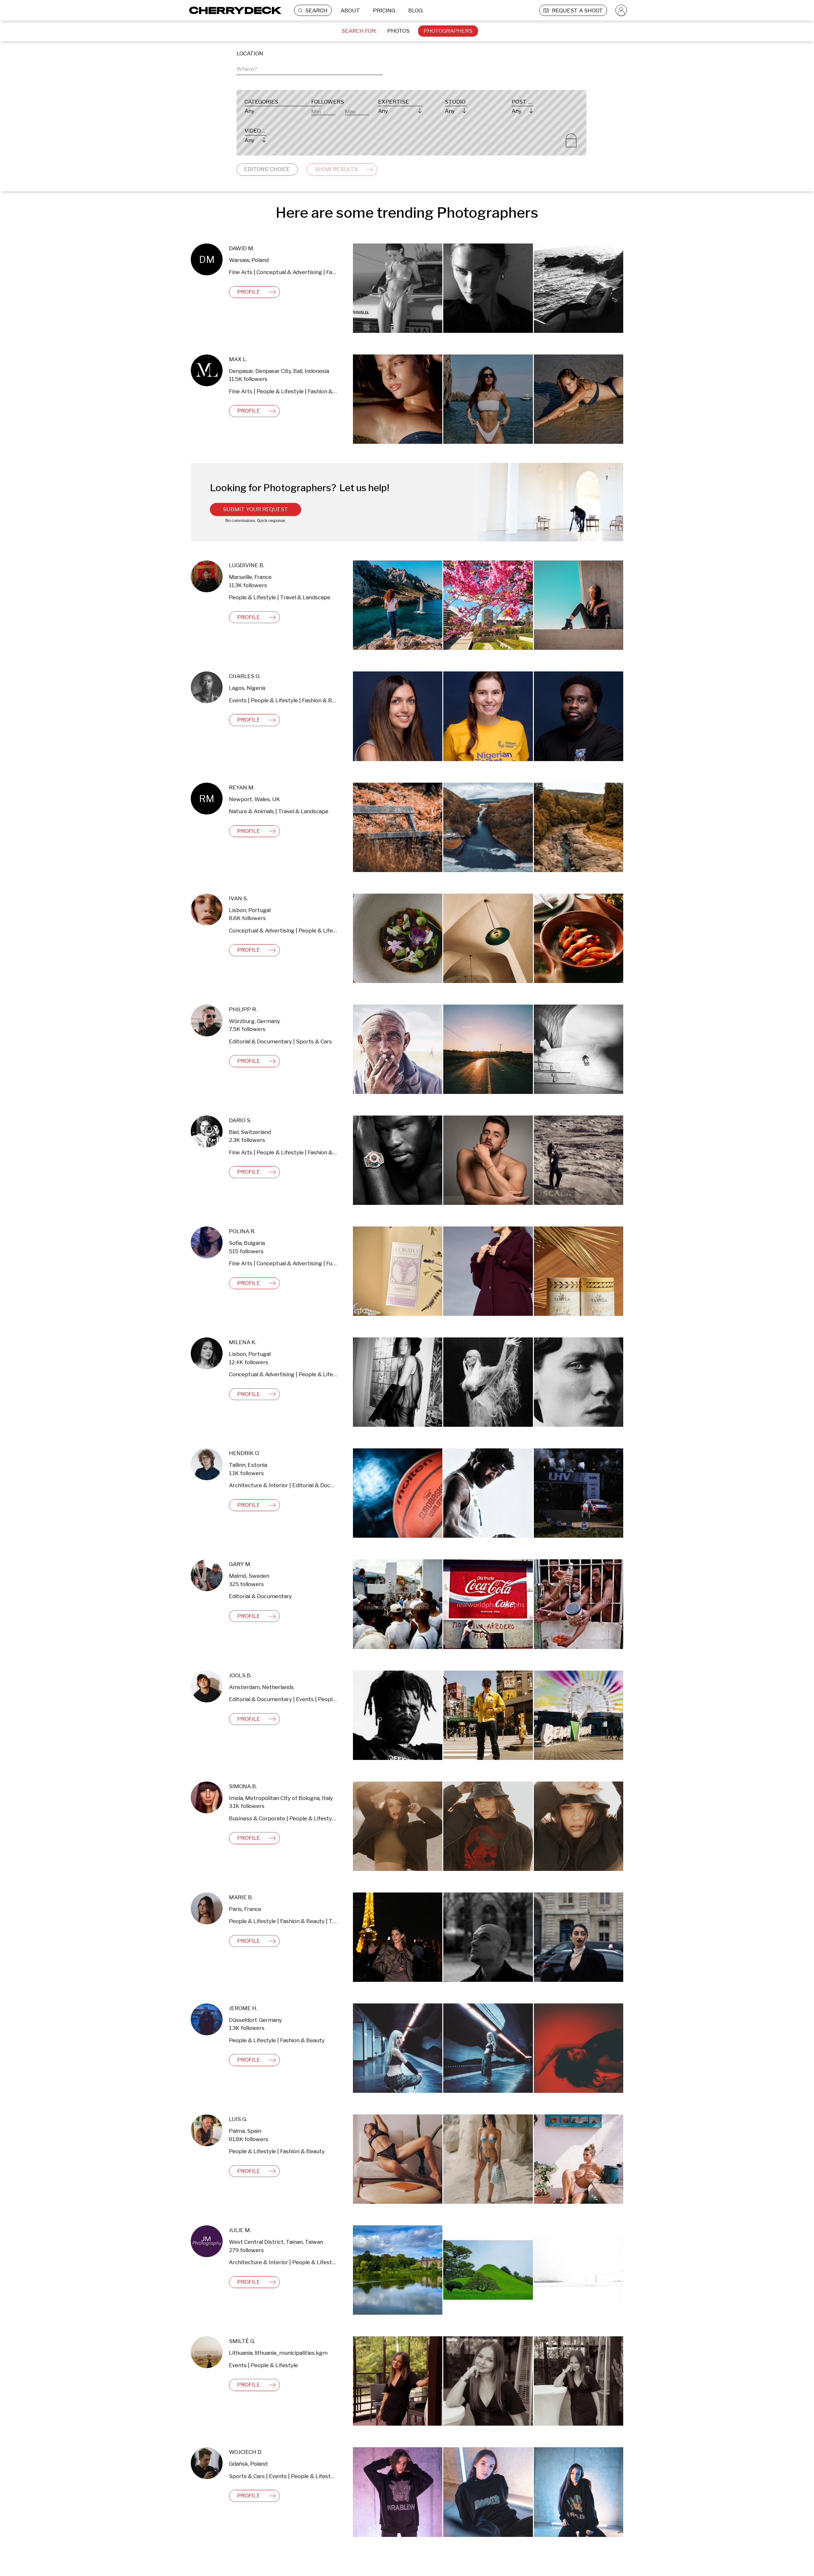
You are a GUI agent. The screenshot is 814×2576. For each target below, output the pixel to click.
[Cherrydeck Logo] (233, 10)
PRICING (384, 10)
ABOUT (350, 10)
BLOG (415, 10)
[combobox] (310, 68)
